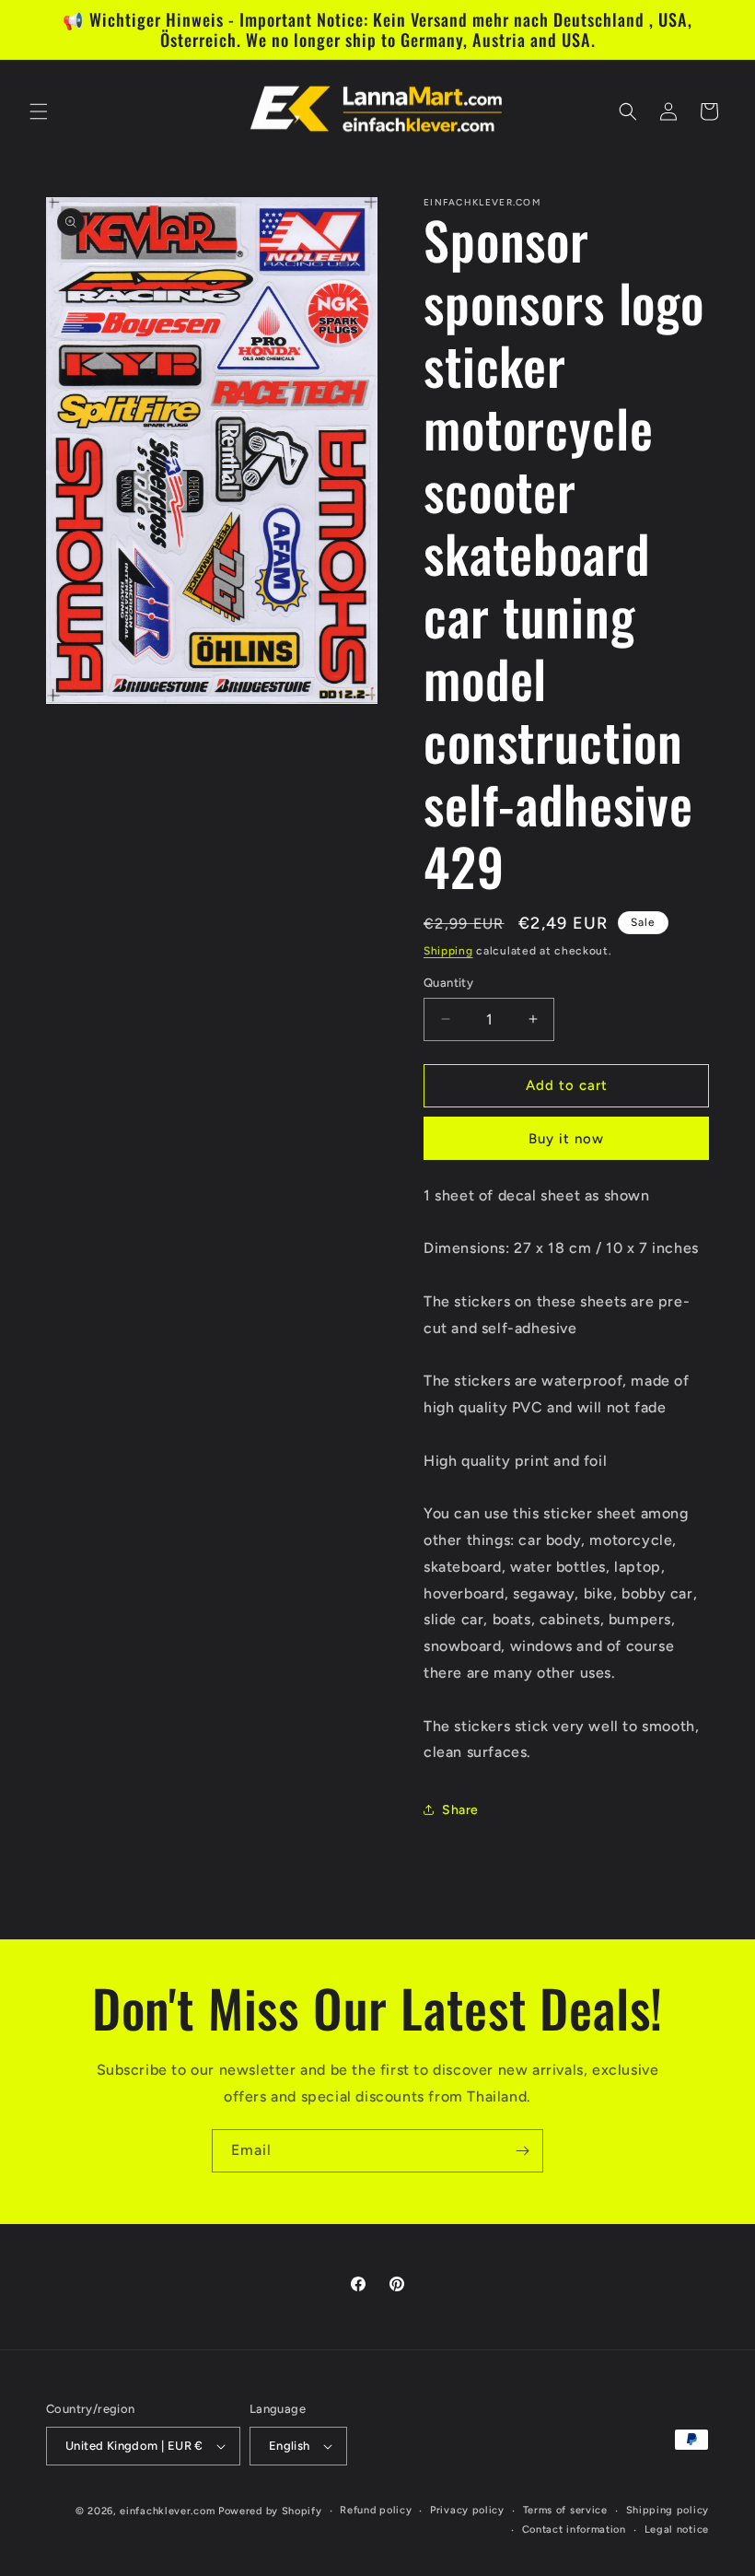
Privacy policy (467, 2510)
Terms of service (565, 2510)
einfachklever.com (167, 2511)
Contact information (574, 2529)
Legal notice (677, 2529)
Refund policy (376, 2510)
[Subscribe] (522, 2151)
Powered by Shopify (270, 2511)
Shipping (448, 951)
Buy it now (566, 1139)
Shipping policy (668, 2510)
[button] (39, 111)
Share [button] (460, 1810)
